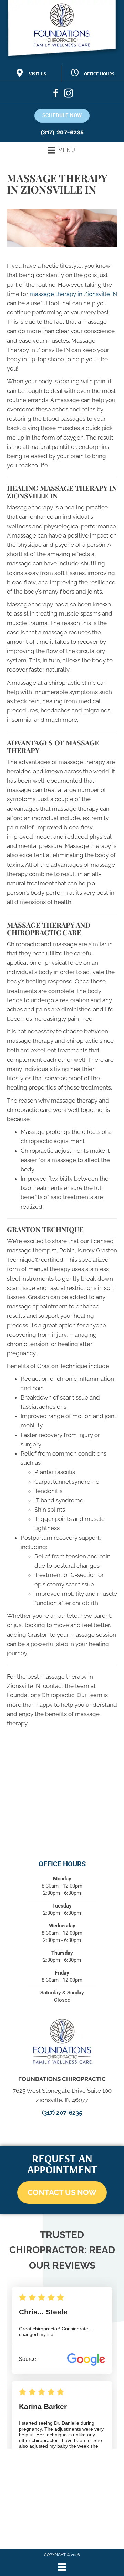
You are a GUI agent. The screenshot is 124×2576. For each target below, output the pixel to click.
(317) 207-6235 (62, 132)
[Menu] (62, 2567)
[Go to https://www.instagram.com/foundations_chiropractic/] (68, 94)
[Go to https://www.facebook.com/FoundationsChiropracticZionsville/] (56, 94)
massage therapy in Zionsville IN (73, 294)
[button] (62, 2193)
